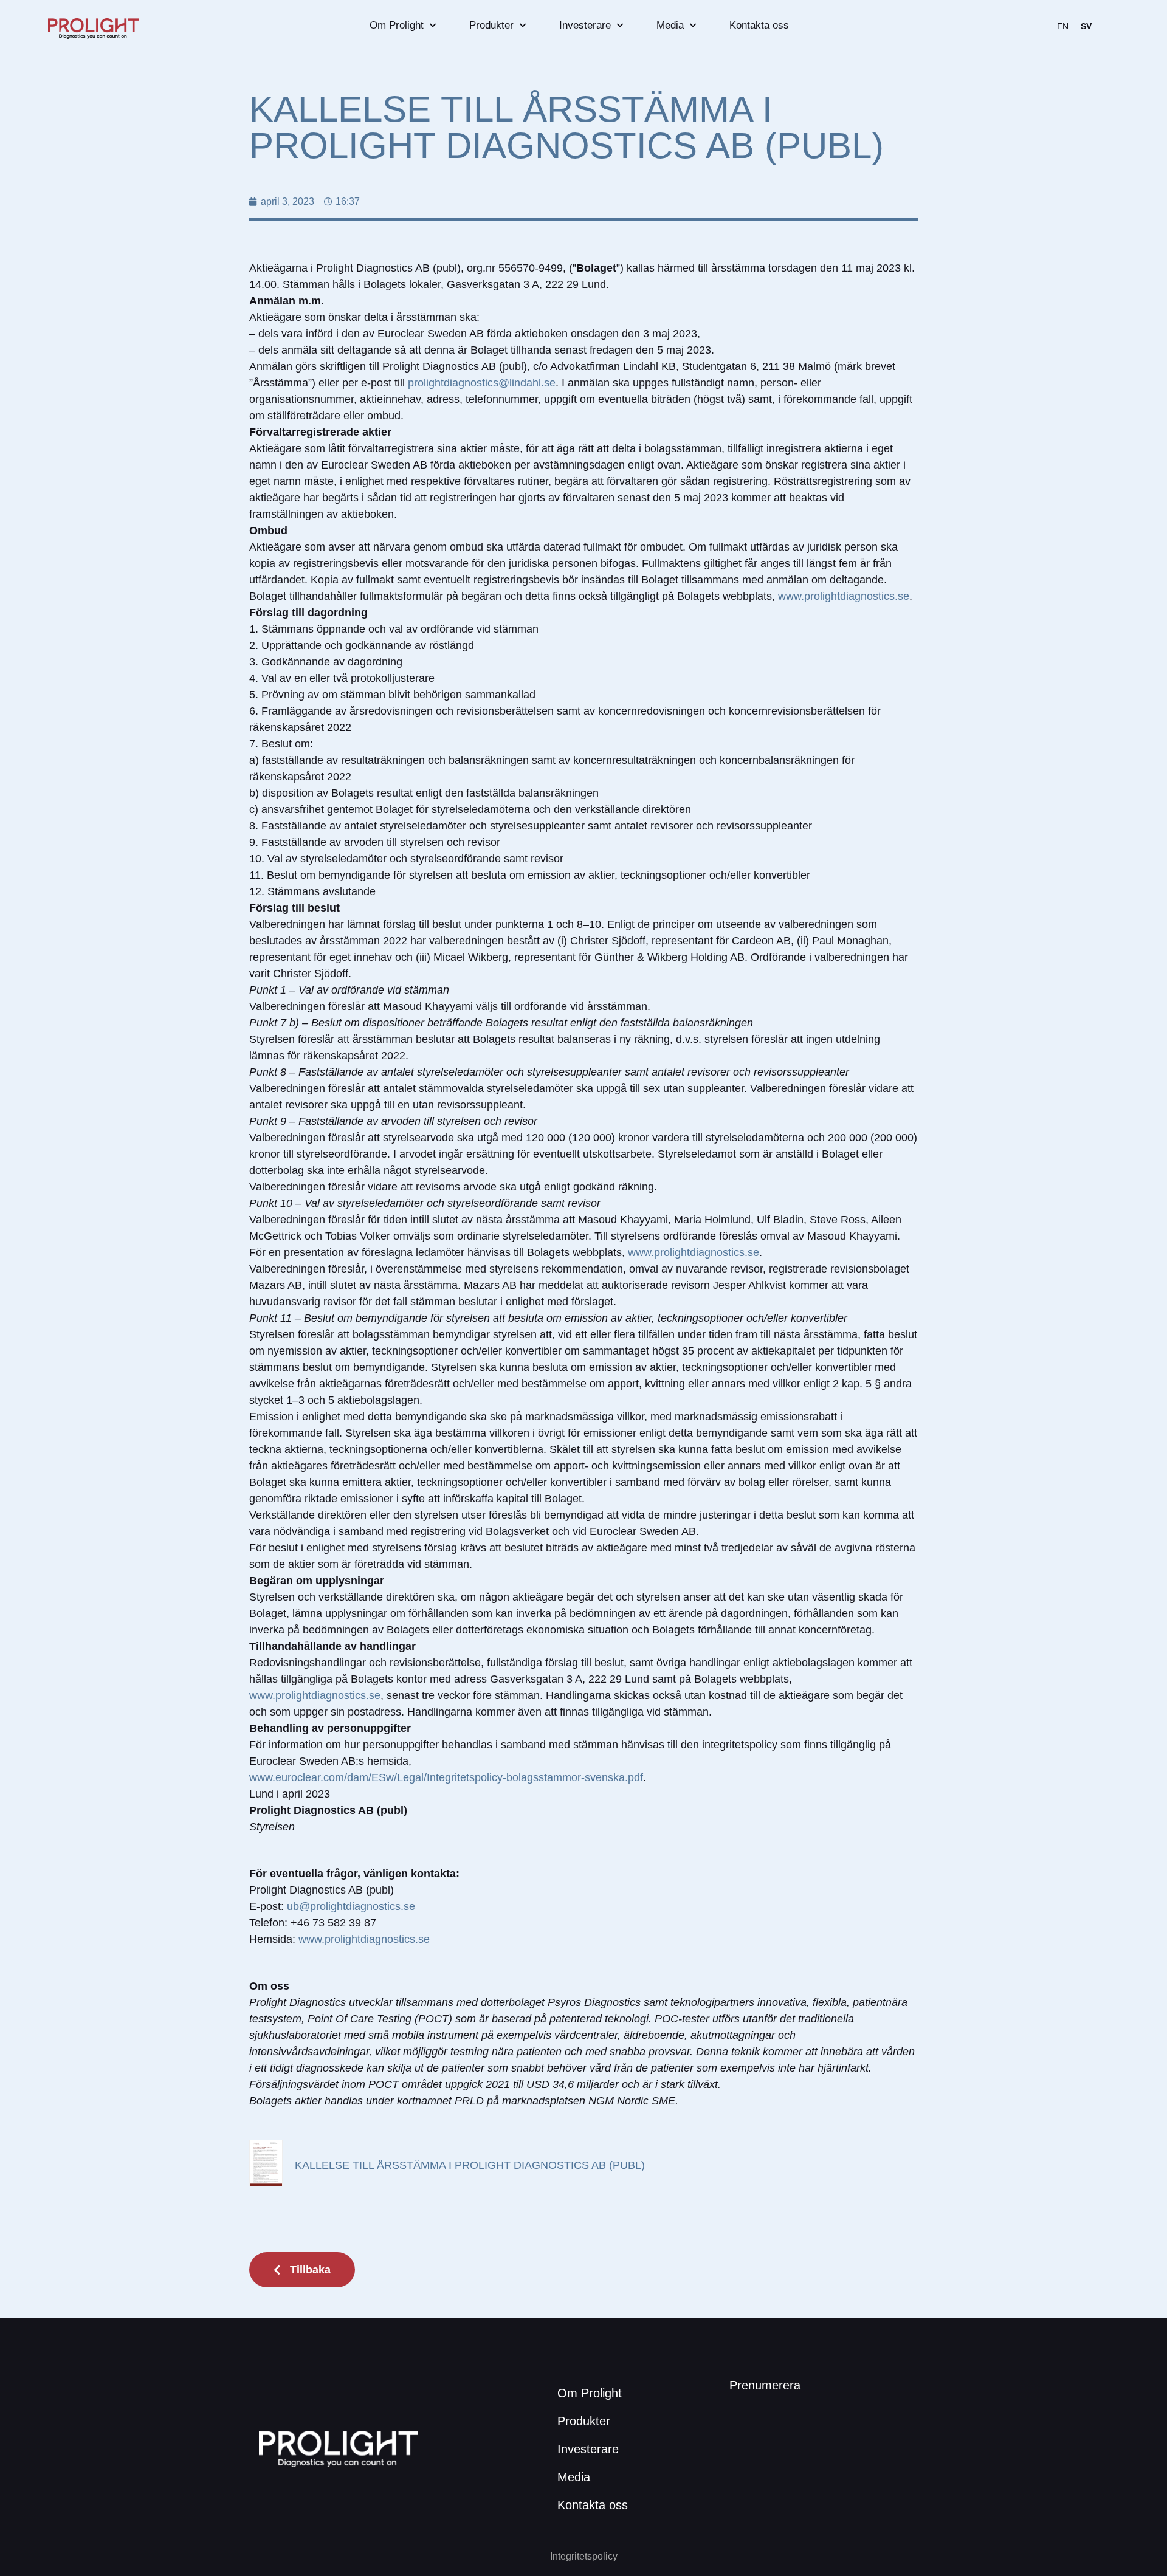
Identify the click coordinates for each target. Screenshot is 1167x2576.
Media (670, 25)
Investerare (585, 25)
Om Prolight (397, 25)
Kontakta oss (759, 25)
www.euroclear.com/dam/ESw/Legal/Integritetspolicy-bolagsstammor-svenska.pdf (446, 1777)
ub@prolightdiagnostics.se (351, 1906)
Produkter (491, 25)
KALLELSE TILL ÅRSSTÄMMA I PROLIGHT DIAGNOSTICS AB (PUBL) (470, 2165)
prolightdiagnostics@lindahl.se (482, 383)
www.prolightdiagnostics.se (844, 596)
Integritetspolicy (584, 2556)
